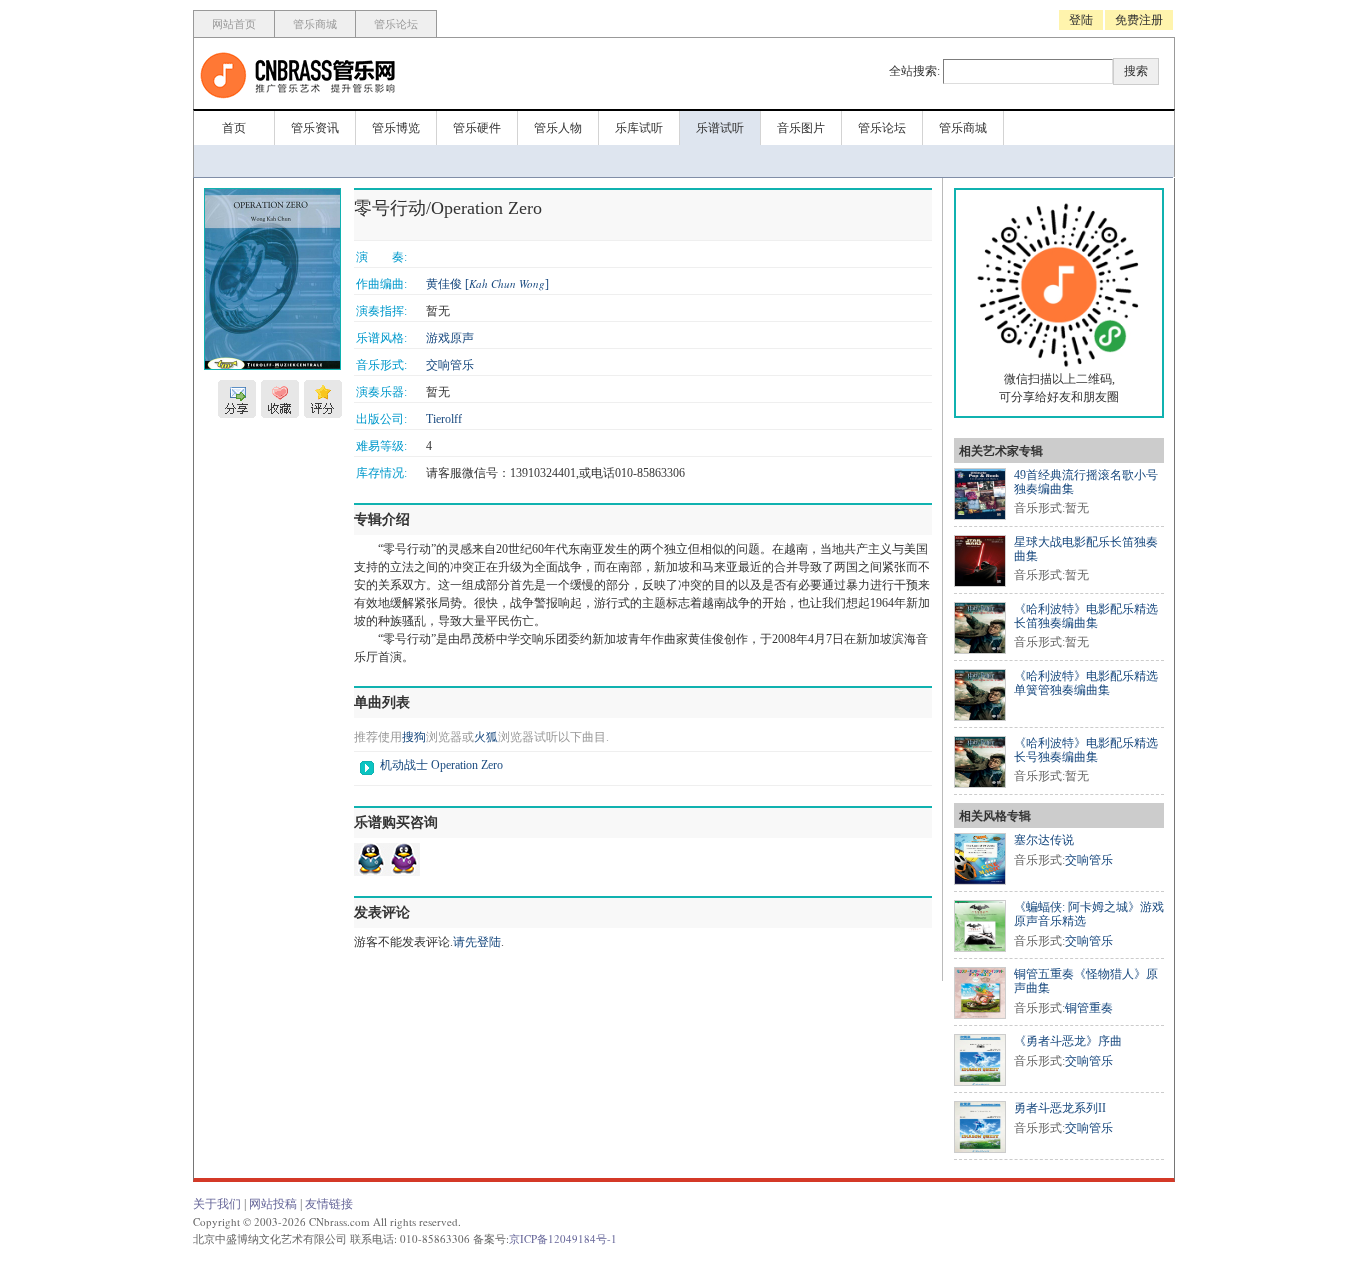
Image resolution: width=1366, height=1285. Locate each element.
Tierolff (444, 419)
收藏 (280, 399)
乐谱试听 (720, 128)
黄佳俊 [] (487, 284)
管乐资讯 (315, 128)
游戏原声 (450, 338)
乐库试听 (639, 128)
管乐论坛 (396, 24)
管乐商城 (315, 24)
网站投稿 (273, 1204)
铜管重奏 (1089, 1008)
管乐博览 (396, 128)
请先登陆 (477, 942)
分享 (237, 399)
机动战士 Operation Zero (441, 765)
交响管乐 (450, 365)
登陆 (1081, 20)
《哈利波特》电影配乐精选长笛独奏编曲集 (1086, 616)
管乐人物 (558, 128)
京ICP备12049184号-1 (563, 1238)
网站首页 (234, 24)
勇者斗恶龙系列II (1060, 1108)
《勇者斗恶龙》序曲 (1068, 1041)
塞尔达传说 (1044, 840)
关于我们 (217, 1204)
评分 (323, 399)
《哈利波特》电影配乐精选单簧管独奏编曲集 (1086, 683)
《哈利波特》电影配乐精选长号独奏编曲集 (1086, 750)
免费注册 (1139, 20)
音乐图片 (801, 128)
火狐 (486, 737)
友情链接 (329, 1204)
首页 (234, 128)
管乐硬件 (477, 128)
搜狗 (414, 737)
